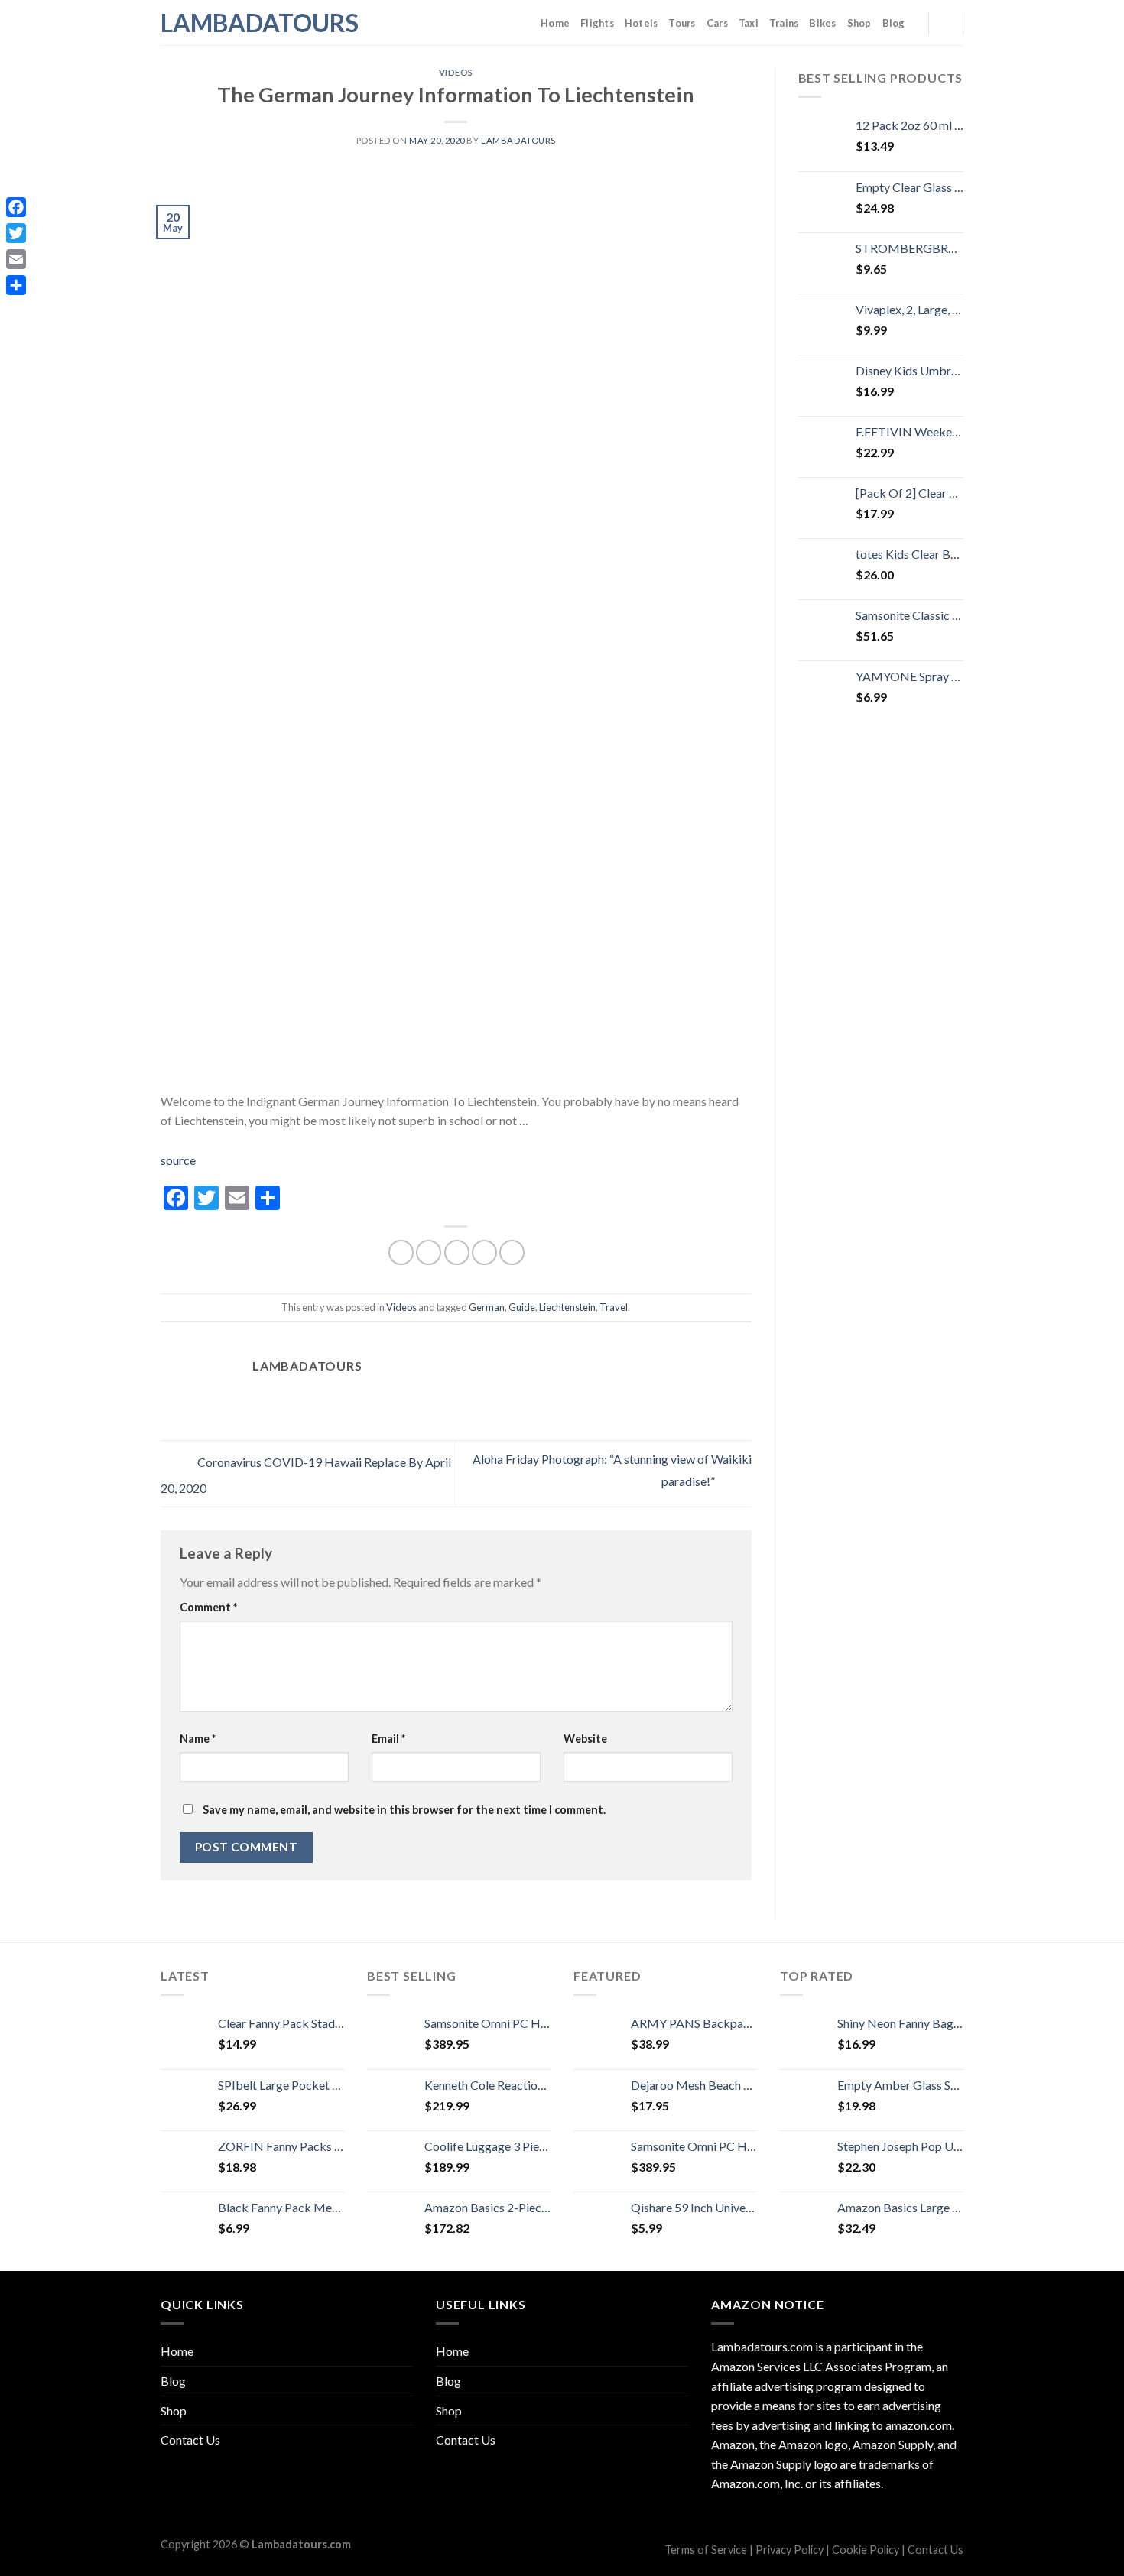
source (178, 1160)
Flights (597, 23)
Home (555, 23)
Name (198, 1739)
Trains (784, 23)
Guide (522, 1307)
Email (388, 1739)
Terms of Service (706, 2550)
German (487, 1307)
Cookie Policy (866, 2550)
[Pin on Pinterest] (484, 1252)
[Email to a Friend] (457, 1252)
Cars (717, 23)
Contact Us (190, 2440)
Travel (614, 1307)
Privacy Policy (789, 2550)
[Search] (945, 22)
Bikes (822, 23)
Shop (859, 23)
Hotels (642, 23)
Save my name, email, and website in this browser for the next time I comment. (404, 1810)
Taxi (749, 23)
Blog (894, 23)
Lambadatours (237, 23)
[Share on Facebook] (401, 1252)
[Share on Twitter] (429, 1252)
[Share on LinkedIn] (512, 1252)
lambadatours (518, 140)
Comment (208, 1607)
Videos (456, 72)
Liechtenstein (567, 1307)
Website (585, 1739)
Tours (682, 23)
